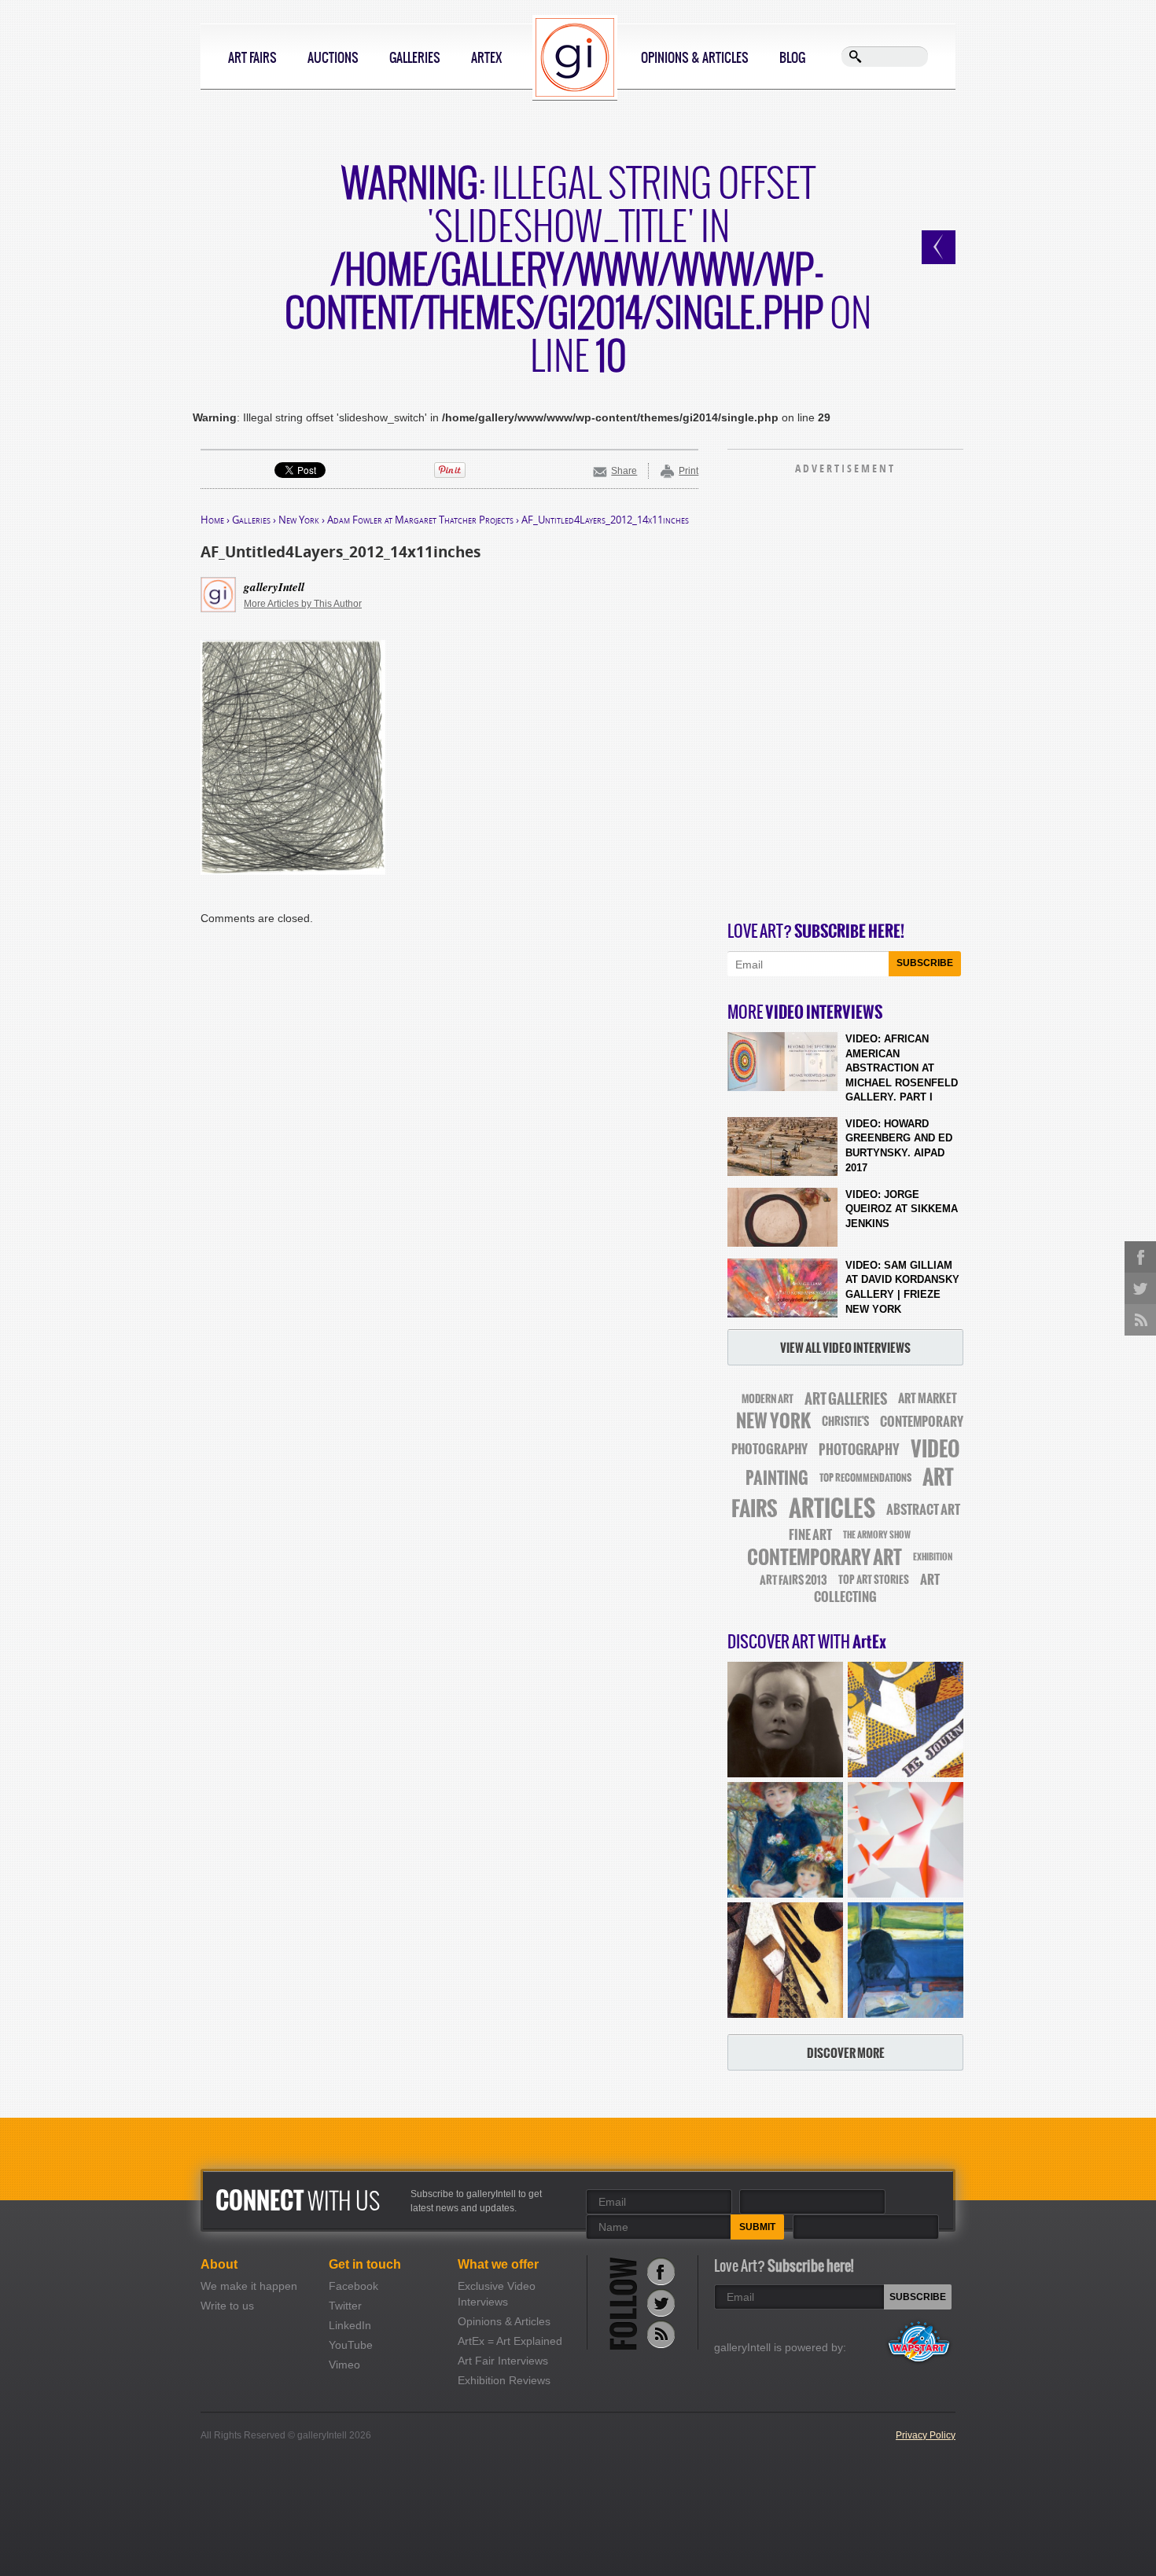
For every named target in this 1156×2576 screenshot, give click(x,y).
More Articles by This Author (303, 604)
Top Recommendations (865, 1478)
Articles (832, 1508)
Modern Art (768, 1399)
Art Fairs (252, 57)
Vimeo (344, 2365)
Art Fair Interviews (503, 2361)
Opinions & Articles (695, 57)
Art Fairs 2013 (793, 1580)
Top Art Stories (874, 1580)
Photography (859, 1450)
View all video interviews (845, 1348)
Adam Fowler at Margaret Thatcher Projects (420, 520)
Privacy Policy (926, 2435)
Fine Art (810, 1534)
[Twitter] (661, 2303)
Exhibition (933, 1557)
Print (688, 471)
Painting (777, 1478)
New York (299, 520)
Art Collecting (877, 1588)
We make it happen (249, 2286)
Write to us (227, 2306)
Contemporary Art (825, 1557)
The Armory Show (877, 1535)
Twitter (345, 2306)
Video (935, 1449)
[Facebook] (661, 2271)
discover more (846, 2053)
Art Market (928, 1398)
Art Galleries (846, 1399)
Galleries (415, 57)
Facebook (353, 2286)
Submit (757, 2227)
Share (624, 471)
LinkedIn (350, 2325)
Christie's (845, 1422)
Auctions (333, 57)
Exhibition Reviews (504, 2380)
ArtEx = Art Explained (510, 2341)
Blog (792, 57)
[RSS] (661, 2334)
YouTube (351, 2345)
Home (212, 520)
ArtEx (486, 57)
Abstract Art (923, 1509)
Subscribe (925, 963)
